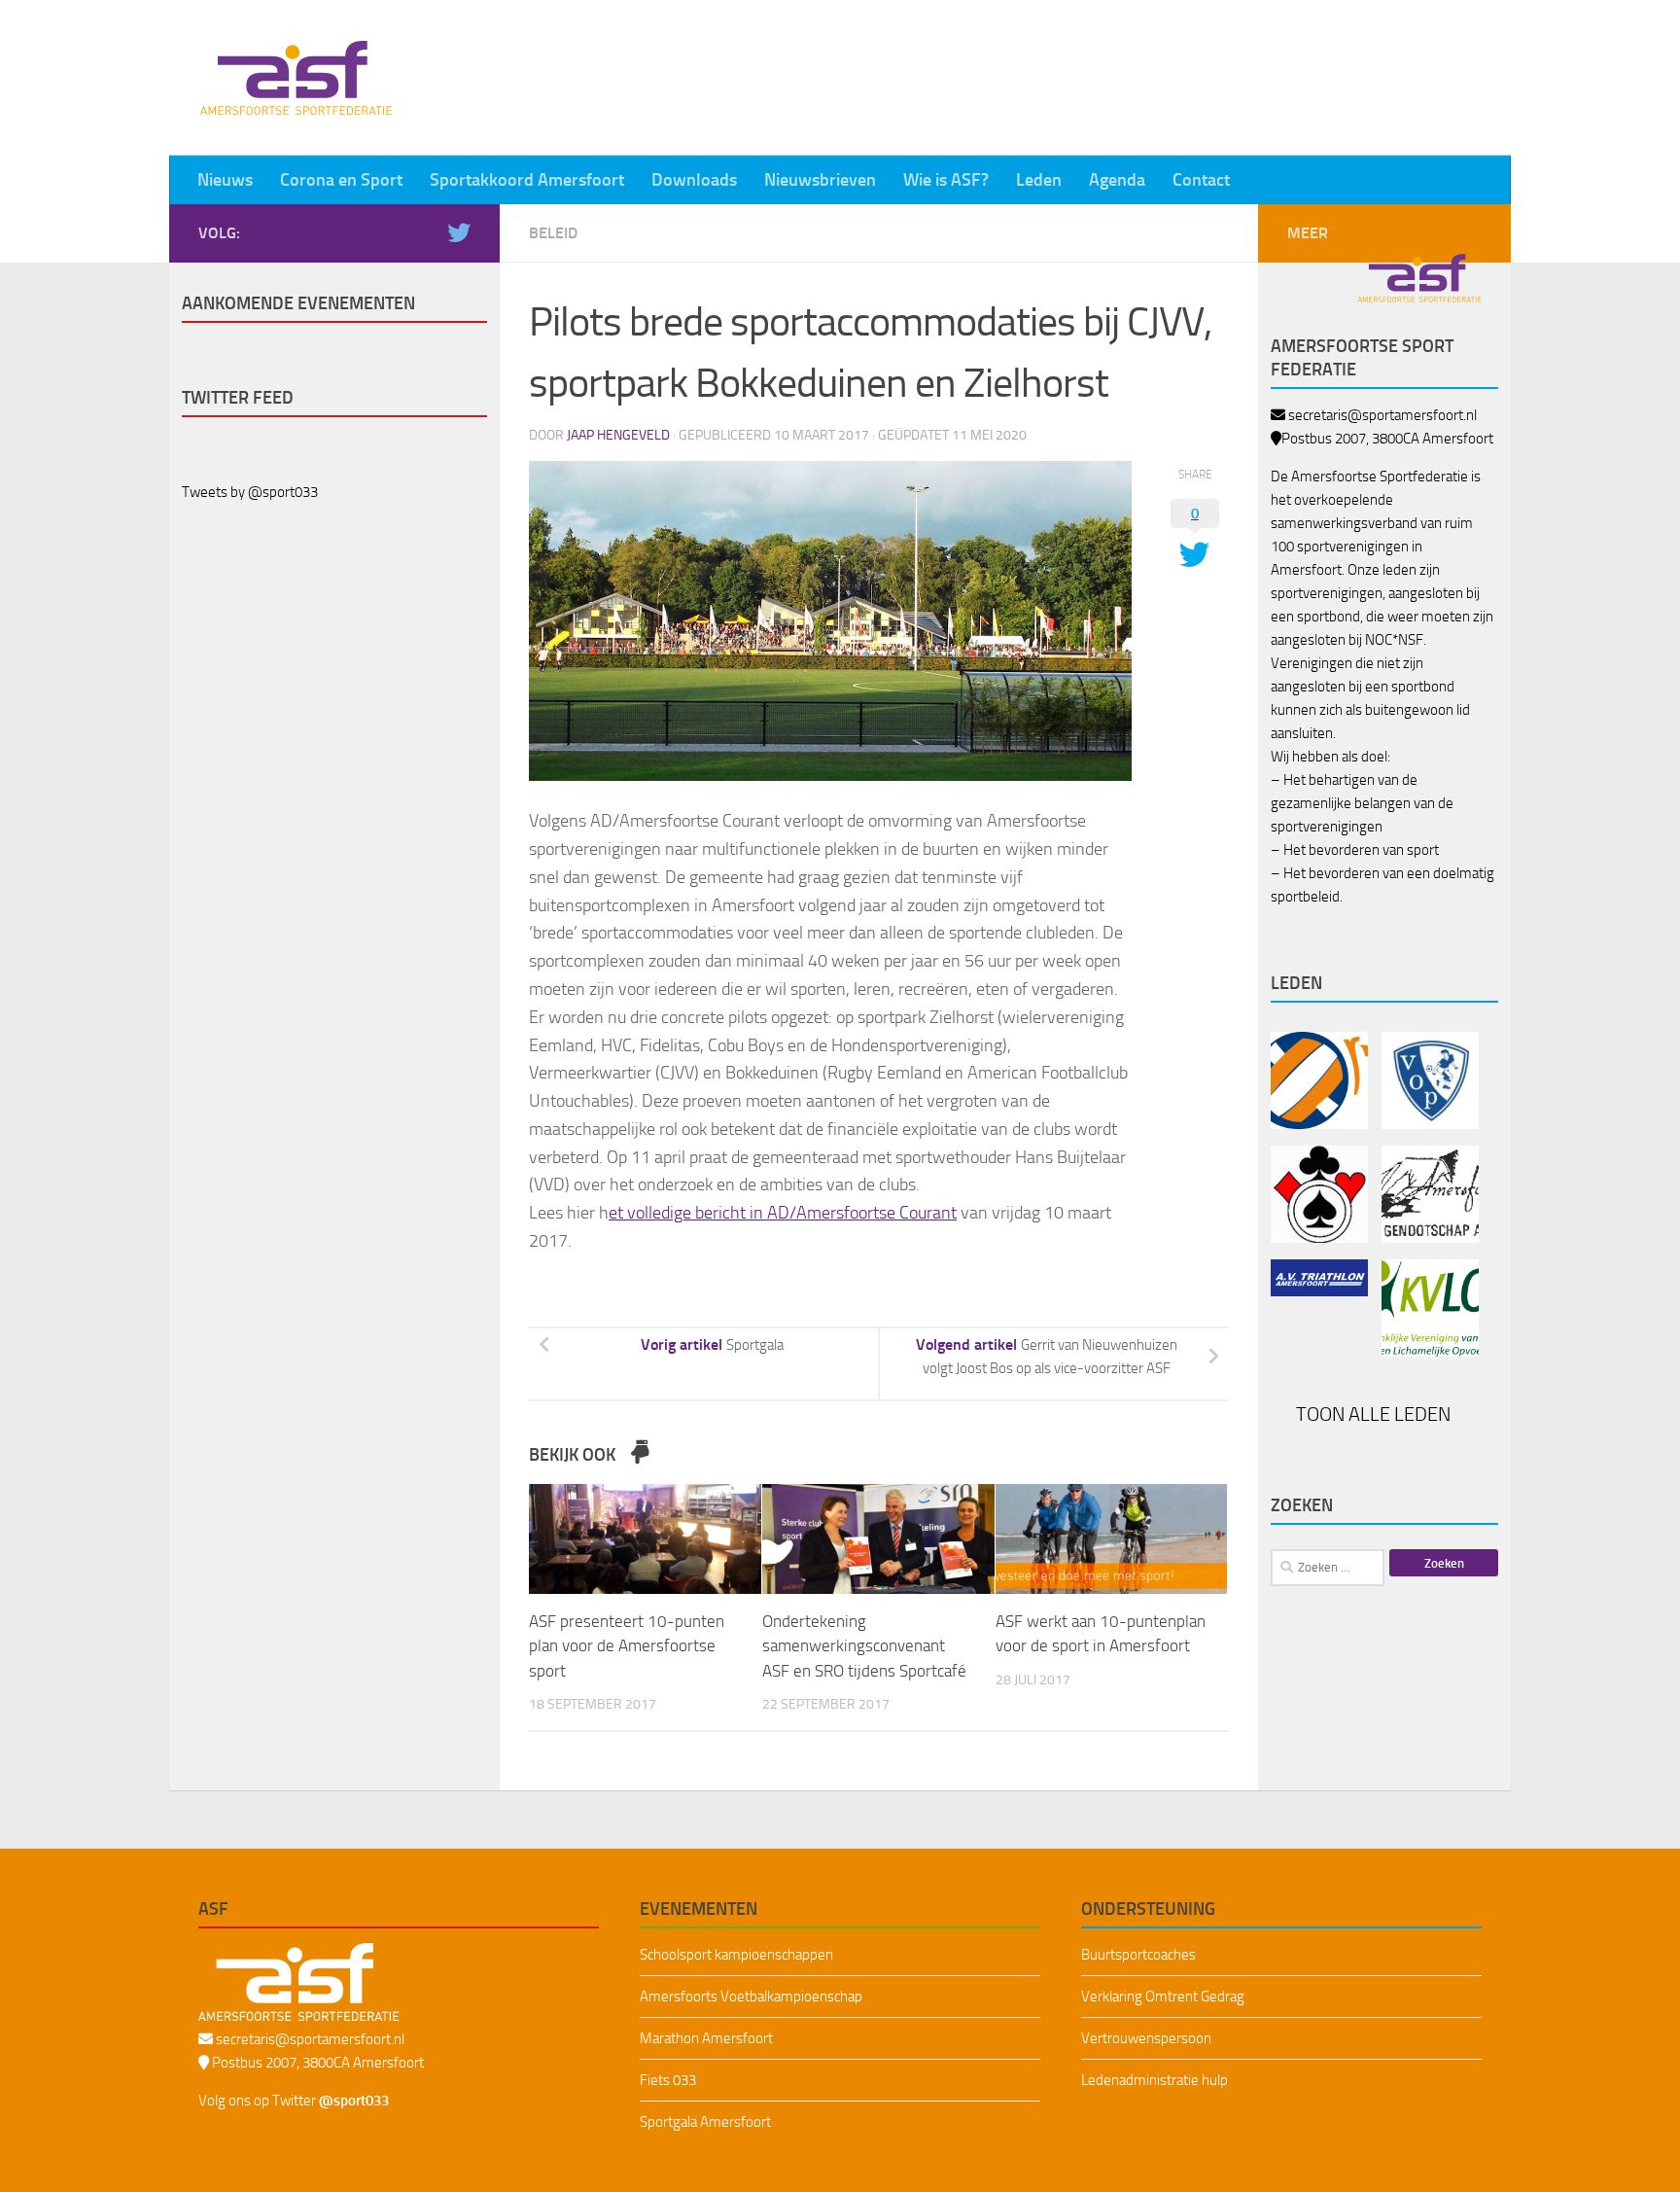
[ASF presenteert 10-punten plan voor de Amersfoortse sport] (645, 1539)
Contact (1201, 180)
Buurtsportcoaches (1138, 1955)
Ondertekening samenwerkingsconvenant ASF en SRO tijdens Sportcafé (864, 1646)
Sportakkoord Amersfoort (527, 180)
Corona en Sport (341, 180)
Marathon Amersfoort (706, 2038)
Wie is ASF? (946, 180)
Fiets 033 (668, 2080)
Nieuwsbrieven (820, 180)
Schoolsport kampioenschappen (736, 1955)
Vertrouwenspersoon (1146, 2038)
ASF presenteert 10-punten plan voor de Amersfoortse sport (627, 1646)
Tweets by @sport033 (250, 492)
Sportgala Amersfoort (705, 2122)
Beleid (553, 233)
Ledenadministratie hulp (1155, 2080)
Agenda (1117, 180)
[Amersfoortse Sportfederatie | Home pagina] (296, 78)
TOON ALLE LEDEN (1375, 1414)
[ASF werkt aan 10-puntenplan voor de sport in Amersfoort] (1112, 1539)
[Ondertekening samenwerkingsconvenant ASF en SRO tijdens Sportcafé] (878, 1539)
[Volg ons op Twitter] (459, 232)
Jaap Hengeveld (618, 435)
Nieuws (225, 180)
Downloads (694, 180)
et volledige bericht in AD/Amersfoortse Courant (783, 1213)
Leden (1039, 180)
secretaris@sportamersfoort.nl (1382, 415)
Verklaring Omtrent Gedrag (1163, 1997)
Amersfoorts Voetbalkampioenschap (751, 1997)
